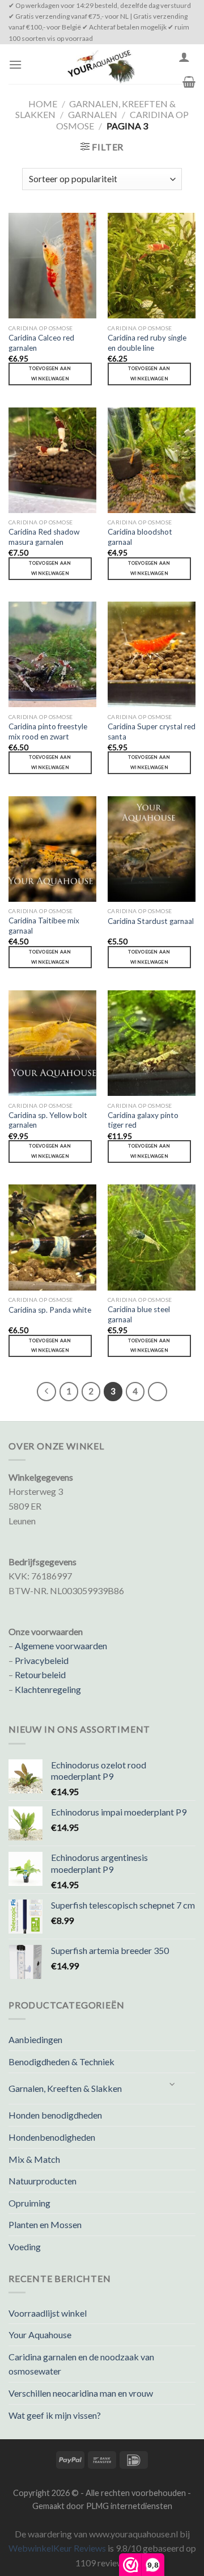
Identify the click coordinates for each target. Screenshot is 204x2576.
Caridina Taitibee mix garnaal (44, 926)
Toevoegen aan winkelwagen (50, 373)
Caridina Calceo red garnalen (41, 343)
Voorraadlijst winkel (48, 2313)
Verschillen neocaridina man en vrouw (81, 2393)
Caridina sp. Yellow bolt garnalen (48, 1120)
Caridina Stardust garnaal (151, 921)
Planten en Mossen (45, 2224)
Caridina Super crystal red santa (152, 732)
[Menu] (15, 64)
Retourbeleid (40, 1674)
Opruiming (29, 2203)
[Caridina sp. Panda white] (52, 1237)
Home (43, 104)
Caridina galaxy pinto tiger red (143, 1120)
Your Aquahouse (40, 2335)
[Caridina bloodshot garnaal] (152, 460)
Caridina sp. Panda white (50, 1310)
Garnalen (93, 114)
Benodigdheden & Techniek (61, 2062)
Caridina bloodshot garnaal (140, 537)
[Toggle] (173, 2084)
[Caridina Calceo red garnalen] (52, 266)
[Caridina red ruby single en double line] (152, 266)
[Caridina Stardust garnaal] (152, 849)
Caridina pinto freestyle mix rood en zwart (48, 732)
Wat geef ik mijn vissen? (55, 2415)
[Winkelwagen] (189, 82)
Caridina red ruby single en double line (147, 343)
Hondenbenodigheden (52, 2137)
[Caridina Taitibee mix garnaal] (52, 849)
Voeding (25, 2247)
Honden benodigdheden (55, 2115)
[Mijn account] (184, 57)
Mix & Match (34, 2159)
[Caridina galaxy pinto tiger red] (152, 1043)
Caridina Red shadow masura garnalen (44, 537)
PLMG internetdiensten (129, 2506)
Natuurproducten (42, 2181)
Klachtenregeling (48, 1689)
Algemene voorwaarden (61, 1646)
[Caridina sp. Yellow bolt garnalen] (52, 1043)
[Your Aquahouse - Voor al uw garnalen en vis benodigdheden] (100, 64)
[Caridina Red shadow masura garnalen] (52, 460)
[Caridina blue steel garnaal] (152, 1237)
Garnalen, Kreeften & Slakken (65, 2088)
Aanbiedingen (35, 2039)
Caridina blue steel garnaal (139, 1314)
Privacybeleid (42, 1660)
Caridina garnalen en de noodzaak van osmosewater (81, 2364)
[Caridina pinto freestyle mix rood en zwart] (52, 654)
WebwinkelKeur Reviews (57, 2548)
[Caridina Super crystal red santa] (152, 654)
